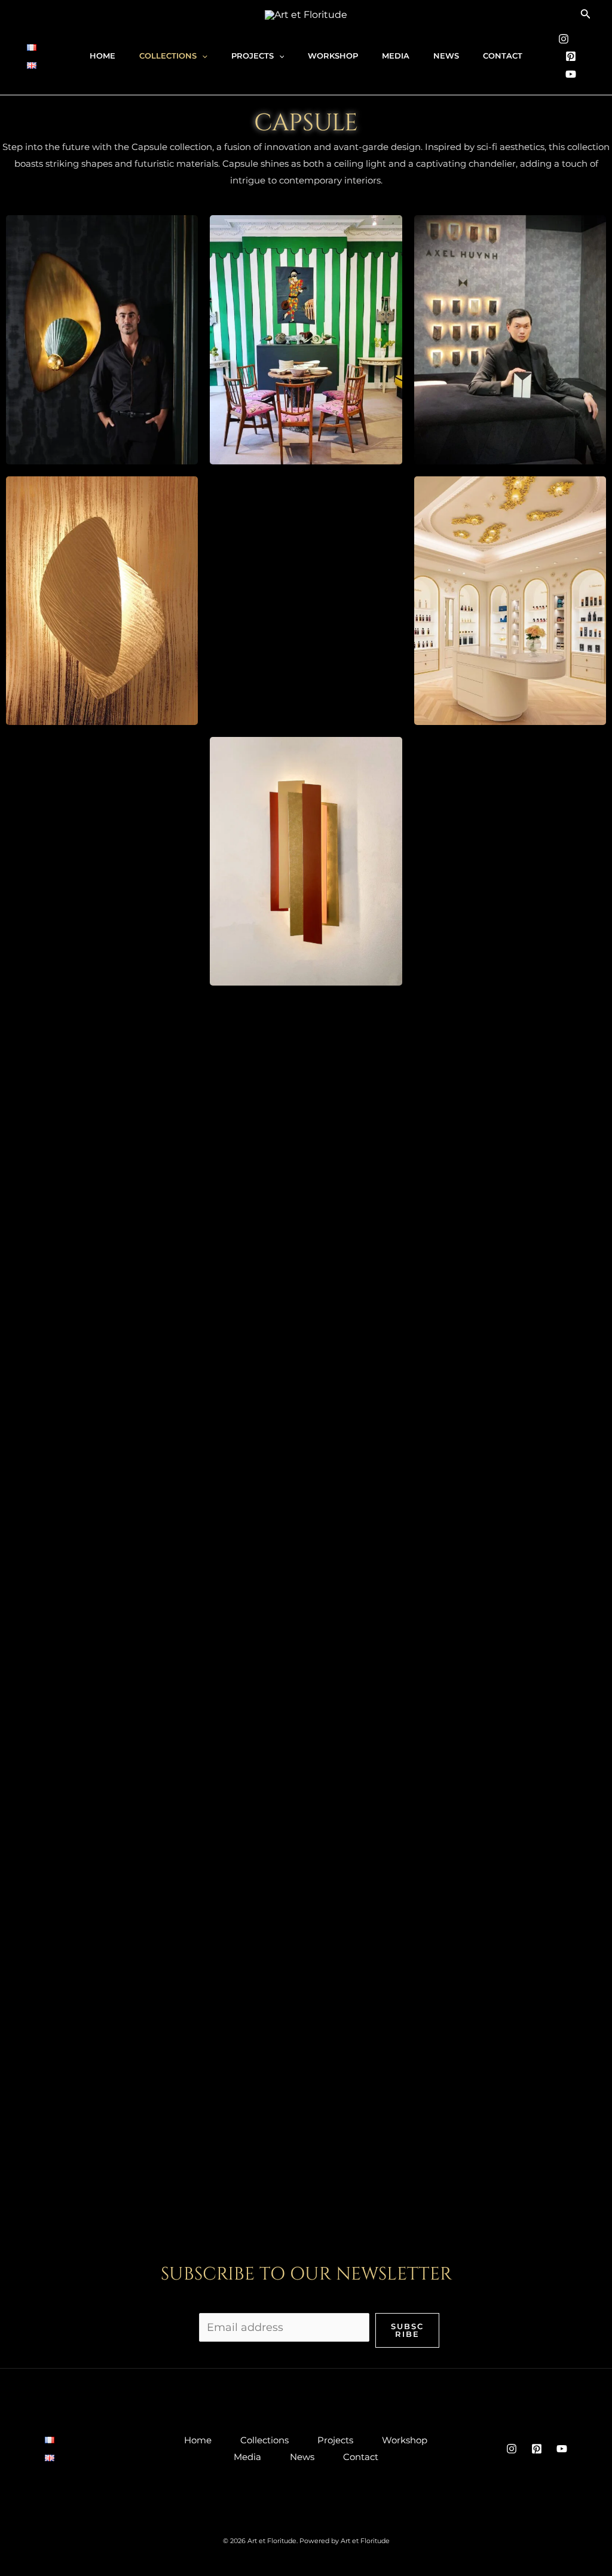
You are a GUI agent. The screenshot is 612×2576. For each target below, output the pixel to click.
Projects (253, 56)
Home (102, 56)
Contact (503, 56)
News (446, 56)
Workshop (333, 56)
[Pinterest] (571, 56)
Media (396, 56)
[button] (586, 14)
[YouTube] (571, 74)
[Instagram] (564, 39)
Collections (168, 56)
